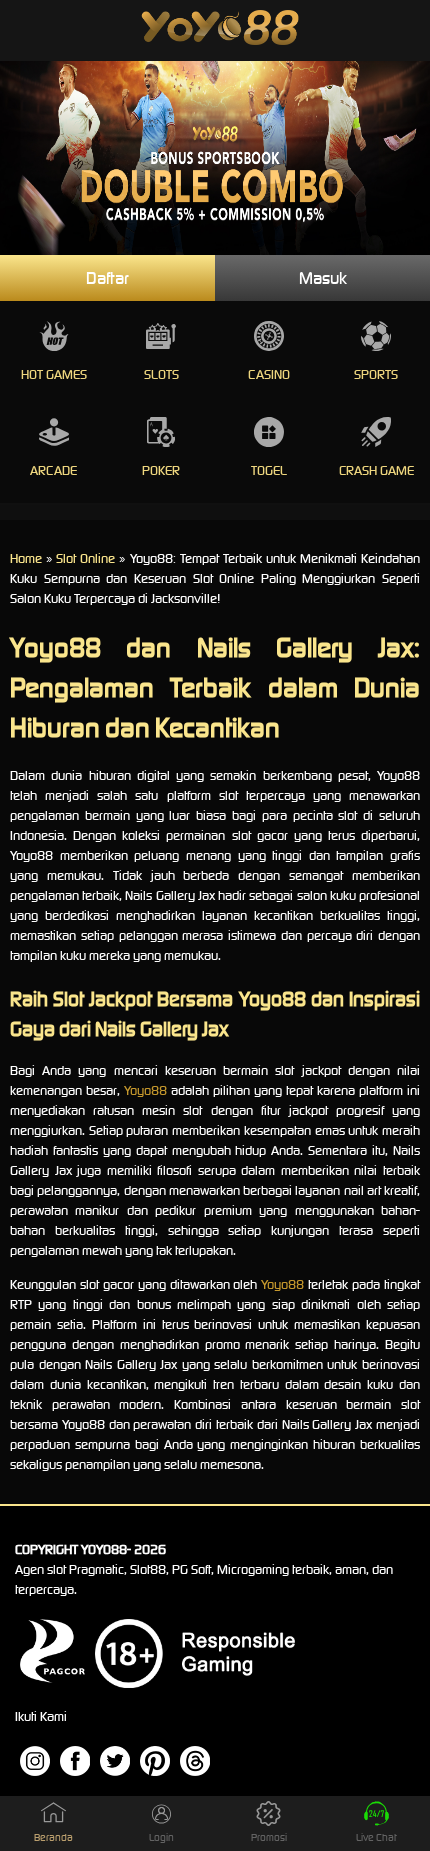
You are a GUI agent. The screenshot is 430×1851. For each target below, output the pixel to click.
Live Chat (376, 1837)
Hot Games (54, 374)
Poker (161, 470)
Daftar (107, 278)
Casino (269, 374)
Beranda (53, 1837)
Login (161, 1837)
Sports (376, 374)
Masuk (323, 278)
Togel (269, 470)
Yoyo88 (145, 1090)
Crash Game (376, 470)
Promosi (269, 1837)
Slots (161, 374)
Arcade (53, 470)
